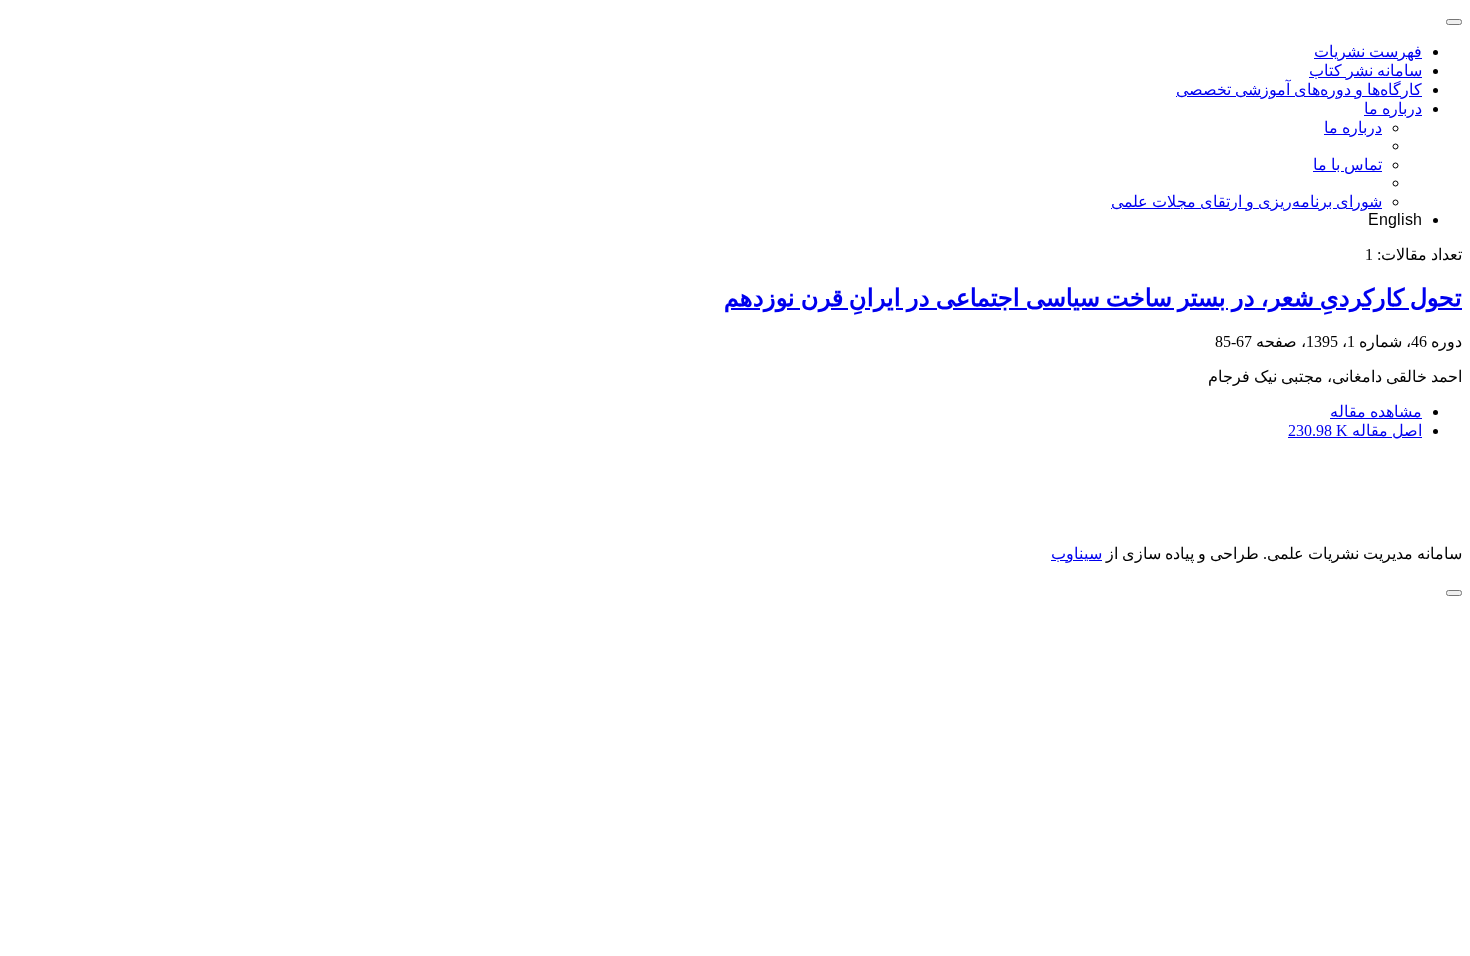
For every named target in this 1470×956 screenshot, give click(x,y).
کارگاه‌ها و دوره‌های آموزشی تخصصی (1299, 89)
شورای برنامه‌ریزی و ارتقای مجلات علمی (1246, 201)
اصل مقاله (1355, 430)
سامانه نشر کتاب (1365, 70)
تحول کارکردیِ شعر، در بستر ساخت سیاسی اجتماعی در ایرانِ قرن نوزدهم (1093, 298)
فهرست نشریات (1368, 51)
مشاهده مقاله (1376, 411)
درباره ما (1393, 108)
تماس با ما (1347, 164)
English (1395, 219)
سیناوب (1076, 553)
